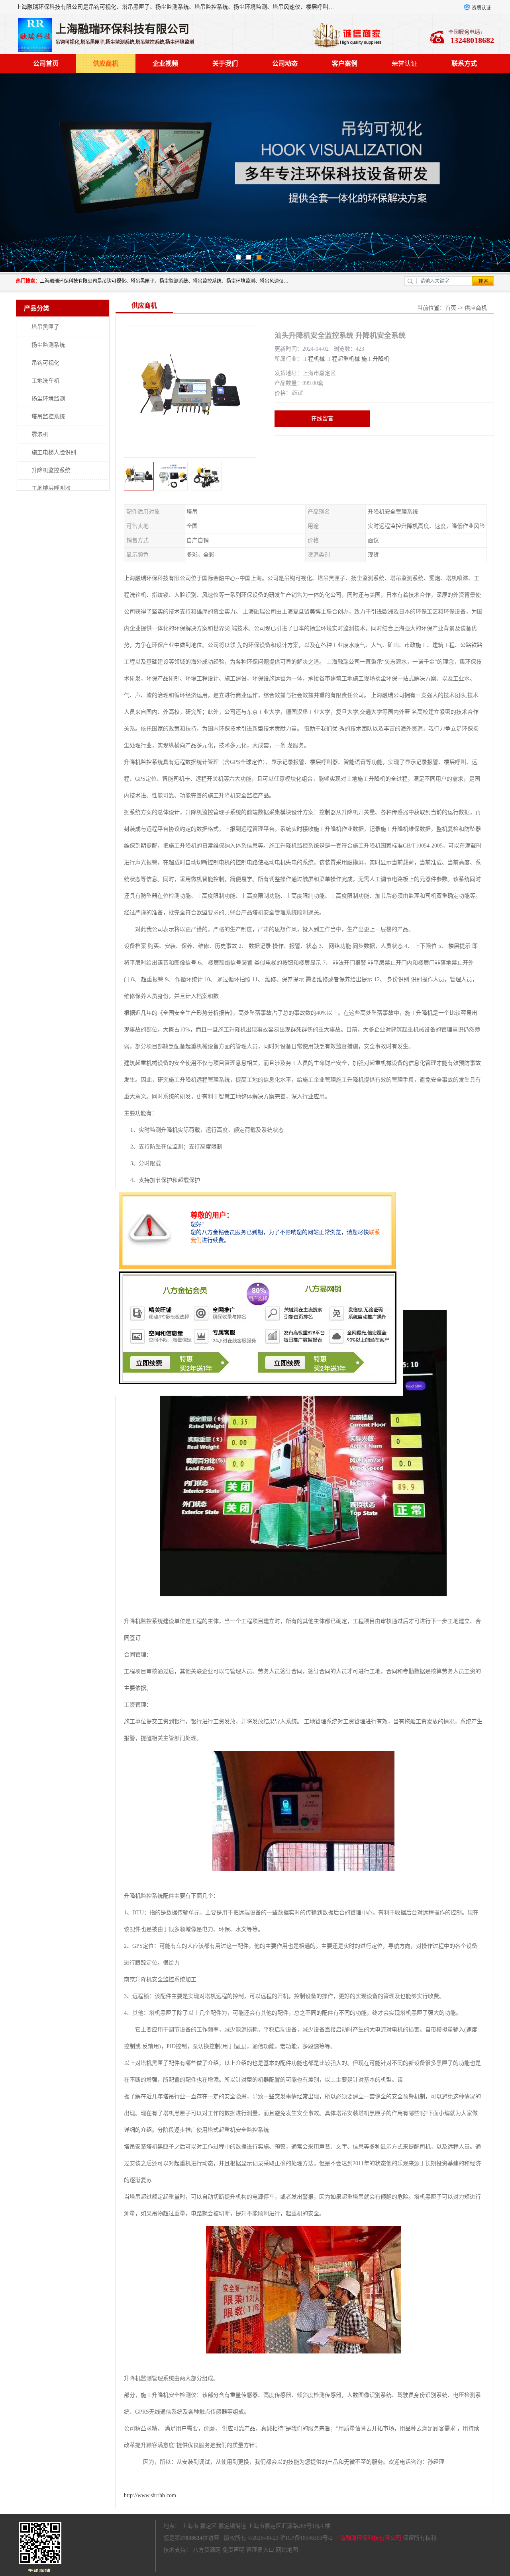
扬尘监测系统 (48, 345)
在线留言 (322, 419)
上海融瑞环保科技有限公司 (368, 2538)
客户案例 (345, 63)
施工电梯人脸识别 (54, 452)
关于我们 (225, 63)
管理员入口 (260, 2550)
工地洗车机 (45, 381)
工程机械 (314, 359)
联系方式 (464, 63)
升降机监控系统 (51, 470)
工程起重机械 (343, 359)
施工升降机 (375, 359)
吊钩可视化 (45, 363)
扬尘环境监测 (48, 399)
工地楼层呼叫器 (51, 488)
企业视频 (165, 63)
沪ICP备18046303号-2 (306, 2538)
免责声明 (233, 2550)
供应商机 (106, 63)
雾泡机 (40, 435)
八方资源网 (207, 2550)
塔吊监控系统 (48, 417)
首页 (451, 308)
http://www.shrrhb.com (150, 2495)
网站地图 (287, 2550)
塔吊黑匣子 (45, 327)
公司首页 (46, 63)
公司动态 (285, 63)
